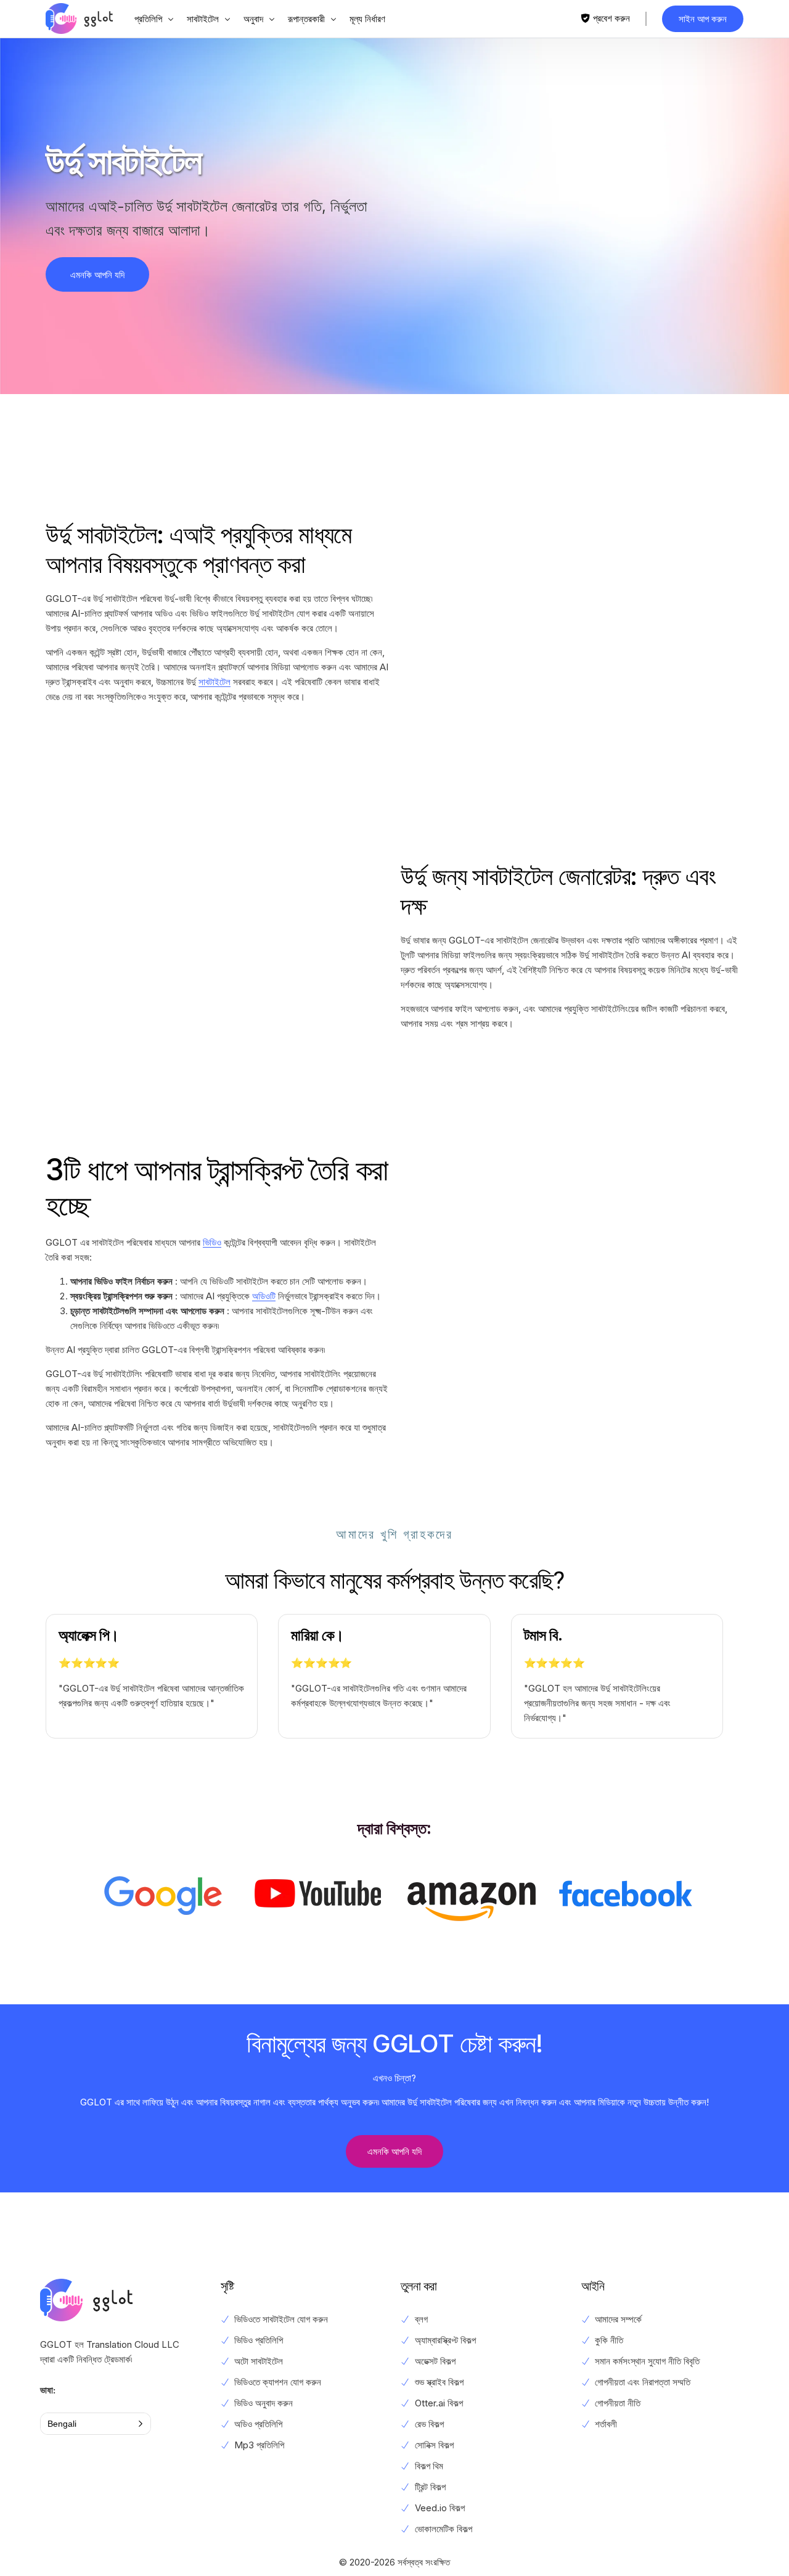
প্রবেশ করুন (611, 18)
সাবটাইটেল (215, 682)
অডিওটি (264, 1296)
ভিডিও (212, 1242)
